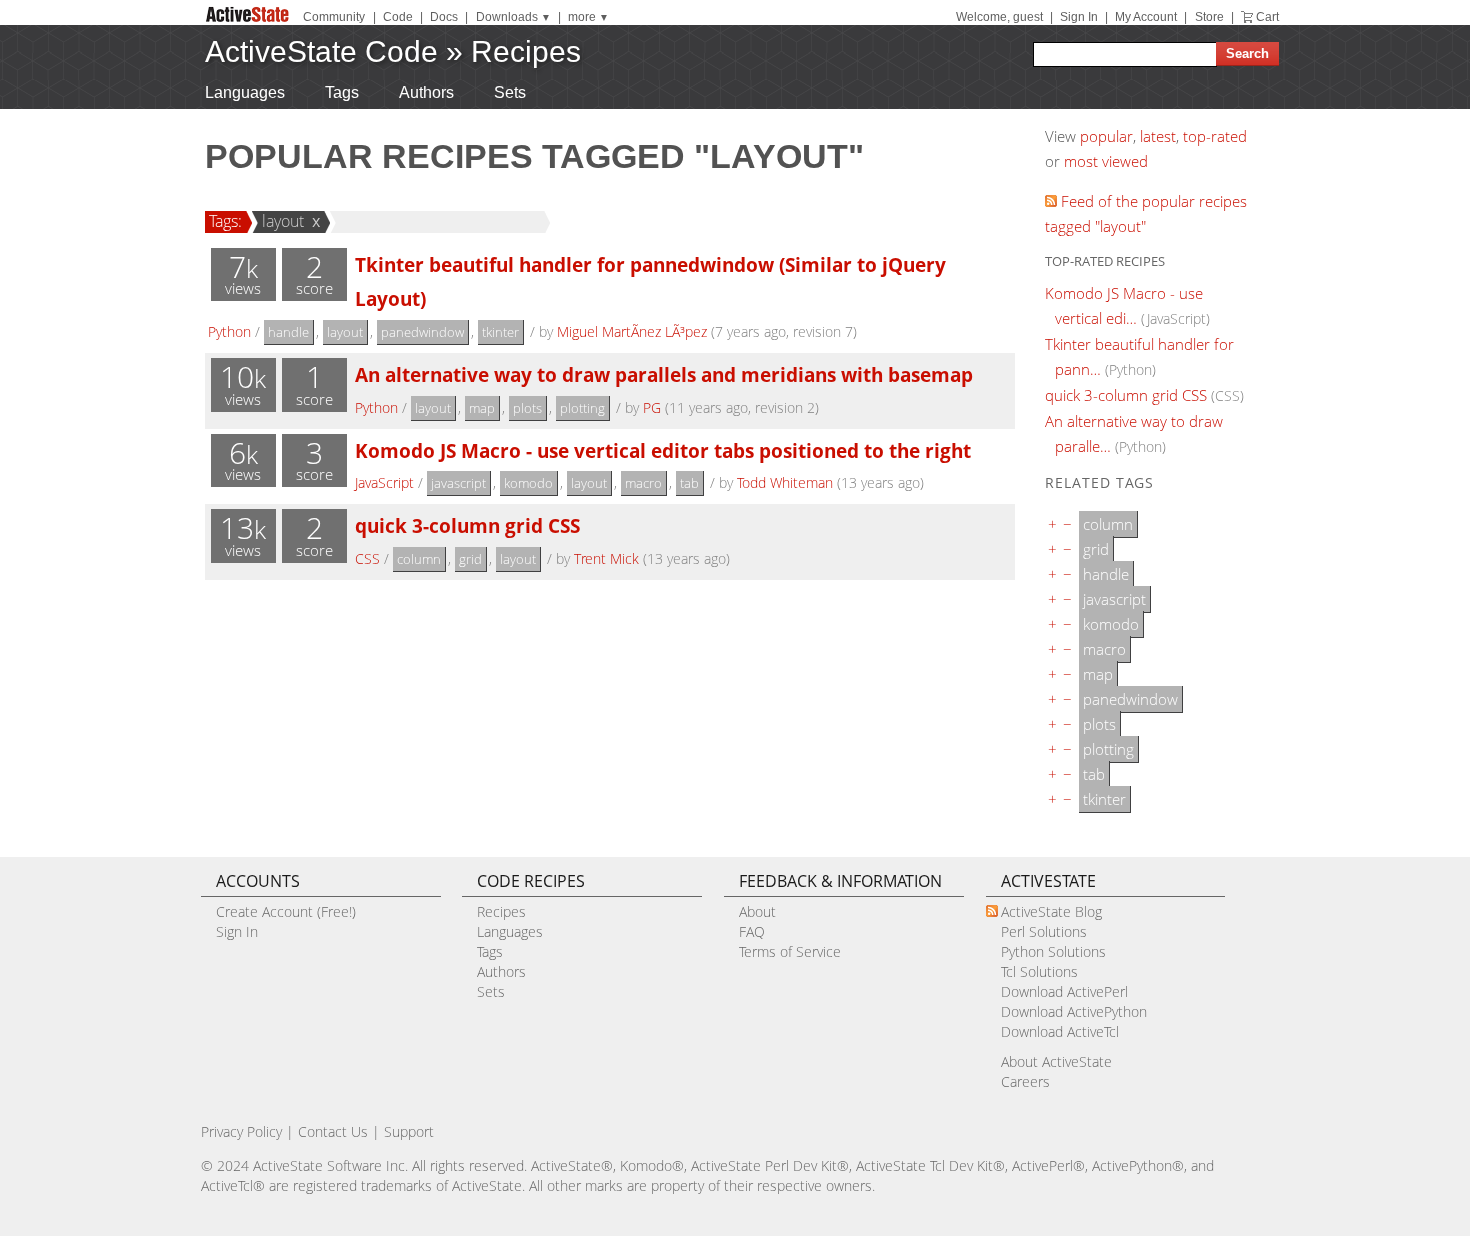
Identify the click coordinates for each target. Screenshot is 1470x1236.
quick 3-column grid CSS (467, 525)
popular (1106, 136)
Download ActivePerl (1064, 991)
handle (288, 332)
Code (398, 17)
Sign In (1079, 17)
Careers (1025, 1081)
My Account (1146, 17)
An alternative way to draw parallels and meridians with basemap (664, 374)
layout (283, 221)
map (482, 408)
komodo (528, 483)
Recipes (526, 51)
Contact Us (333, 1131)
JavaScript (384, 482)
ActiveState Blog (1051, 911)
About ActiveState (1056, 1061)
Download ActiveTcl (1060, 1031)
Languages (245, 92)
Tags (342, 92)
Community (334, 17)
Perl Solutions (1044, 931)
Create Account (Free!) (286, 911)
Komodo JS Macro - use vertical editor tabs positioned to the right (663, 450)
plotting (582, 408)
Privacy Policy (241, 1131)
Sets (510, 92)
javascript (458, 483)
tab (689, 483)
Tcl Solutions (1039, 971)
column (419, 559)
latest (1158, 136)
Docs (444, 17)
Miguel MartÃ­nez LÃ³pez (632, 331)
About (757, 911)
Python (229, 331)
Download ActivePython (1074, 1011)
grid (470, 559)
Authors (426, 92)
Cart (1267, 17)
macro (643, 483)
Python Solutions (1053, 951)
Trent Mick (606, 558)
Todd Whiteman (785, 482)
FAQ (752, 931)
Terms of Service (790, 951)
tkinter (500, 332)
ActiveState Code (321, 51)
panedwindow (422, 332)
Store (1209, 17)
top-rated (1215, 136)
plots (527, 408)
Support (409, 1131)
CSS (367, 558)
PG (652, 407)
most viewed (1106, 161)
